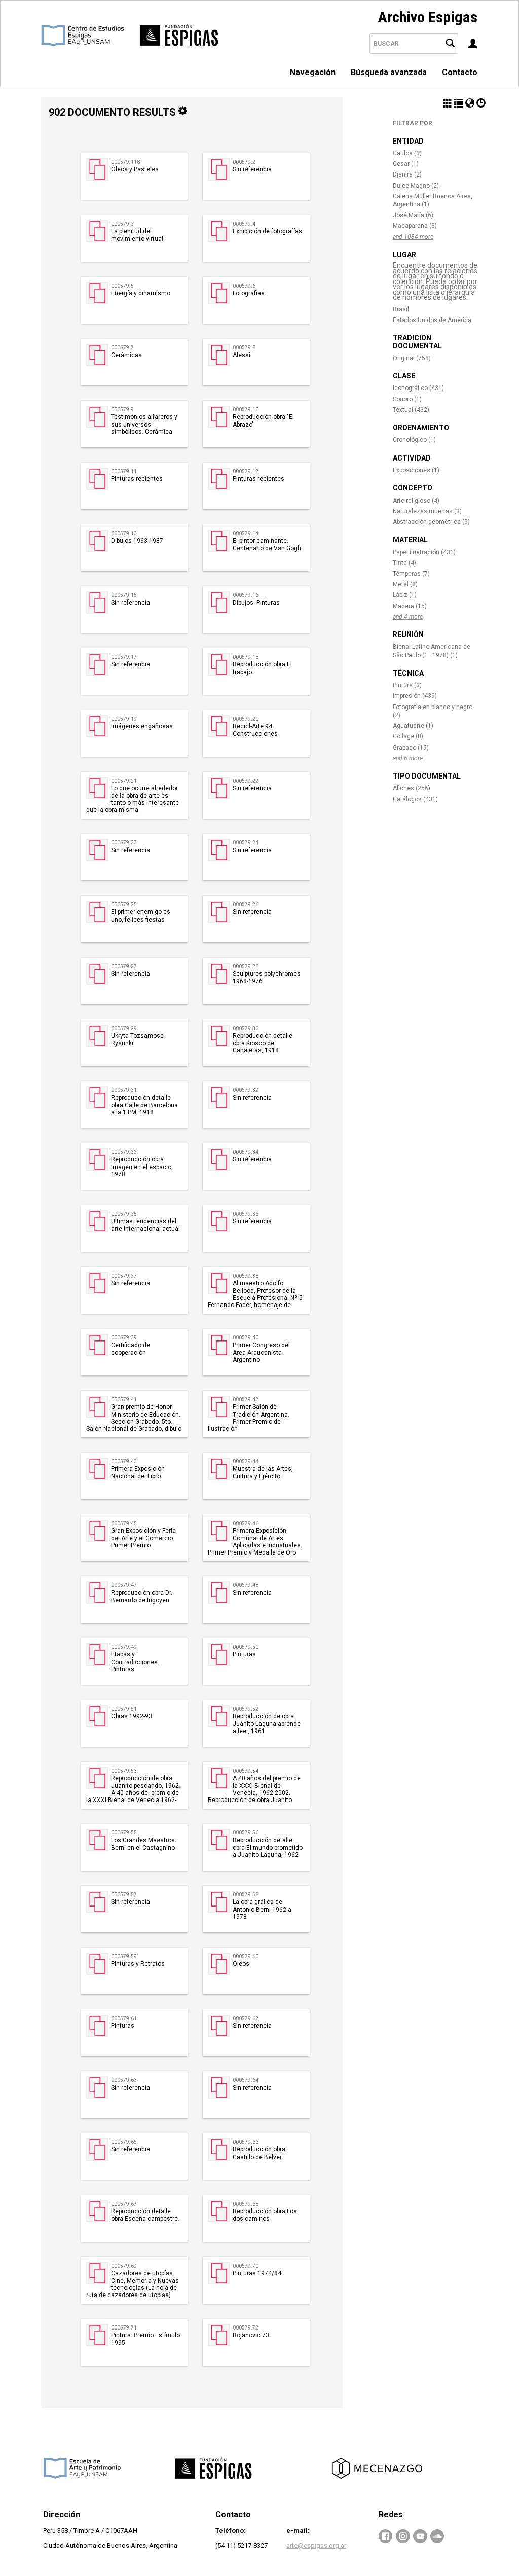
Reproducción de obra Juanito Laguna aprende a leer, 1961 (267, 1724)
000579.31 (124, 1090)
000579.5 (122, 286)
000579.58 (246, 1895)
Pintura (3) (407, 685)
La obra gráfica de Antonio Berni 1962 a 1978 (262, 1909)
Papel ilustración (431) (424, 552)
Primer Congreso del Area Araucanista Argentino (261, 1352)
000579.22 (246, 781)
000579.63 (124, 2080)
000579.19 (124, 719)
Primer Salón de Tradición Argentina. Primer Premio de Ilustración (249, 1418)
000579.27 (124, 966)
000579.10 (246, 410)
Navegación (313, 72)
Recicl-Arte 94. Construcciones (255, 730)
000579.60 (246, 1956)
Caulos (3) (407, 153)
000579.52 (246, 1709)
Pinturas (244, 1654)
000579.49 (124, 1647)
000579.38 (246, 1276)
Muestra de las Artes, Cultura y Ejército (263, 1472)
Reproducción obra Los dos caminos (265, 2215)
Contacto (460, 72)
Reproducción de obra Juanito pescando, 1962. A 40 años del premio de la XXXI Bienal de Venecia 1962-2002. (133, 1793)
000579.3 (122, 224)
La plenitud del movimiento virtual (137, 235)
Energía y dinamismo (141, 293)
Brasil (401, 309)
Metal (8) (405, 584)
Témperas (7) (411, 574)
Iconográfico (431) (418, 388)
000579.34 (246, 1152)
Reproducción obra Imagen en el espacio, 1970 (142, 1167)
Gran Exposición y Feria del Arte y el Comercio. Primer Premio (143, 1538)
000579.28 (246, 966)
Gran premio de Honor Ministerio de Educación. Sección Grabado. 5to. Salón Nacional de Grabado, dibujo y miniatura (134, 1422)
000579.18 (246, 657)
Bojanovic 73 (251, 2335)
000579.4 (244, 224)
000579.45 (124, 1523)
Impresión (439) (415, 696)
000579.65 (124, 2142)
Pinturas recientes (137, 479)
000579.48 (246, 1585)
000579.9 (122, 410)
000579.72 (246, 2328)
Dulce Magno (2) (416, 186)
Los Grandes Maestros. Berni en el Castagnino (144, 1844)
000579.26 (246, 905)
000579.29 (124, 1028)
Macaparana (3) (415, 226)
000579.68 (246, 2204)
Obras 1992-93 (132, 1716)
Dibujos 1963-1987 (137, 541)
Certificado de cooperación (131, 1349)
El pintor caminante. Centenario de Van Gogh (267, 544)
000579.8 (244, 348)
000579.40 (246, 1338)
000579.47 (124, 1585)
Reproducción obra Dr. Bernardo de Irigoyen (142, 1596)
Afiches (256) (412, 788)
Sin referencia (252, 169)
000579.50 (246, 1647)
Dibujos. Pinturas (256, 603)
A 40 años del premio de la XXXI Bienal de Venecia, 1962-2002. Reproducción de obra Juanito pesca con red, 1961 (254, 1793)
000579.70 (246, 2266)
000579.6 (244, 286)
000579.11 (124, 471)
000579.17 (124, 657)
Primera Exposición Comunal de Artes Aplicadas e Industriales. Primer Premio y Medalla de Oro (255, 1542)
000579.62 (246, 2018)
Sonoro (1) (407, 399)
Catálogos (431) (415, 799)
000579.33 (124, 1152)
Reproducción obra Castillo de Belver (259, 2153)
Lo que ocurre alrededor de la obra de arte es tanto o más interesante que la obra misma (133, 799)
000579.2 (244, 162)
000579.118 (125, 162)
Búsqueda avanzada (389, 72)
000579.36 (246, 1214)
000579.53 (124, 1771)
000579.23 (124, 843)
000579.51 (124, 1709)
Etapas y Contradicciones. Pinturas (135, 1662)
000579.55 (124, 1833)
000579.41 (124, 1400)
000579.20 (246, 719)
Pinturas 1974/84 (257, 2273)
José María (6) (413, 215)
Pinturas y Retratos (138, 1964)
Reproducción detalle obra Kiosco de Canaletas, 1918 (263, 1043)
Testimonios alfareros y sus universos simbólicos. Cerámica (144, 424)
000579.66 (246, 2142)
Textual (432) (411, 410)
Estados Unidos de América (432, 320)
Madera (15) (410, 606)
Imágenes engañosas (142, 726)
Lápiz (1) (405, 595)
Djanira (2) (407, 174)
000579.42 (246, 1400)
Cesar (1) (406, 164)
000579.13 (124, 533)
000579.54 (246, 1771)
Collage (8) (408, 736)
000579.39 (124, 1338)
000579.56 (246, 1833)
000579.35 (124, 1214)
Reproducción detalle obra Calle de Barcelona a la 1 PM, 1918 (144, 1105)
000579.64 (246, 2080)
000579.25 (124, 905)
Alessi (242, 355)
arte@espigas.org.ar (316, 2545)
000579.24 (246, 843)
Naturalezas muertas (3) (427, 511)
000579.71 (124, 2328)
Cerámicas (126, 355)
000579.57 (124, 1895)
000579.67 (124, 2204)
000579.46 (246, 1523)
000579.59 (124, 1956)
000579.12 (246, 471)
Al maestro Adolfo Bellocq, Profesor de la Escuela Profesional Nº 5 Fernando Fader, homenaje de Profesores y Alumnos (255, 1298)
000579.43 (124, 1461)
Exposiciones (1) (416, 470)
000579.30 (246, 1028)
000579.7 (122, 348)
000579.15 (124, 595)
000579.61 (124, 2018)
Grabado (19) (411, 748)
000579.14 (246, 533)
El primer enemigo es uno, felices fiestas (141, 915)
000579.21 (124, 781)
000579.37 (124, 1276)
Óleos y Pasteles (135, 169)
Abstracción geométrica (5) (431, 522)
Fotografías (249, 293)
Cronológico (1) (414, 440)
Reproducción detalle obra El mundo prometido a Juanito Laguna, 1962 (268, 1847)
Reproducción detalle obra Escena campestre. (145, 2215)
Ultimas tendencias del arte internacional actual (145, 1225)
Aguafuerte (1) (413, 726)
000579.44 (246, 1461)
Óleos (241, 1964)
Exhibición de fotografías (267, 231)
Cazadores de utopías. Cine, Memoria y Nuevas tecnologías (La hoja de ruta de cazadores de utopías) (133, 2284)
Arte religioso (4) (416, 501)
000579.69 (124, 2266)
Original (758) (412, 358)
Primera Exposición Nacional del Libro (138, 1472)
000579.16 (246, 595)
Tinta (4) (404, 563)
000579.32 (246, 1090)
